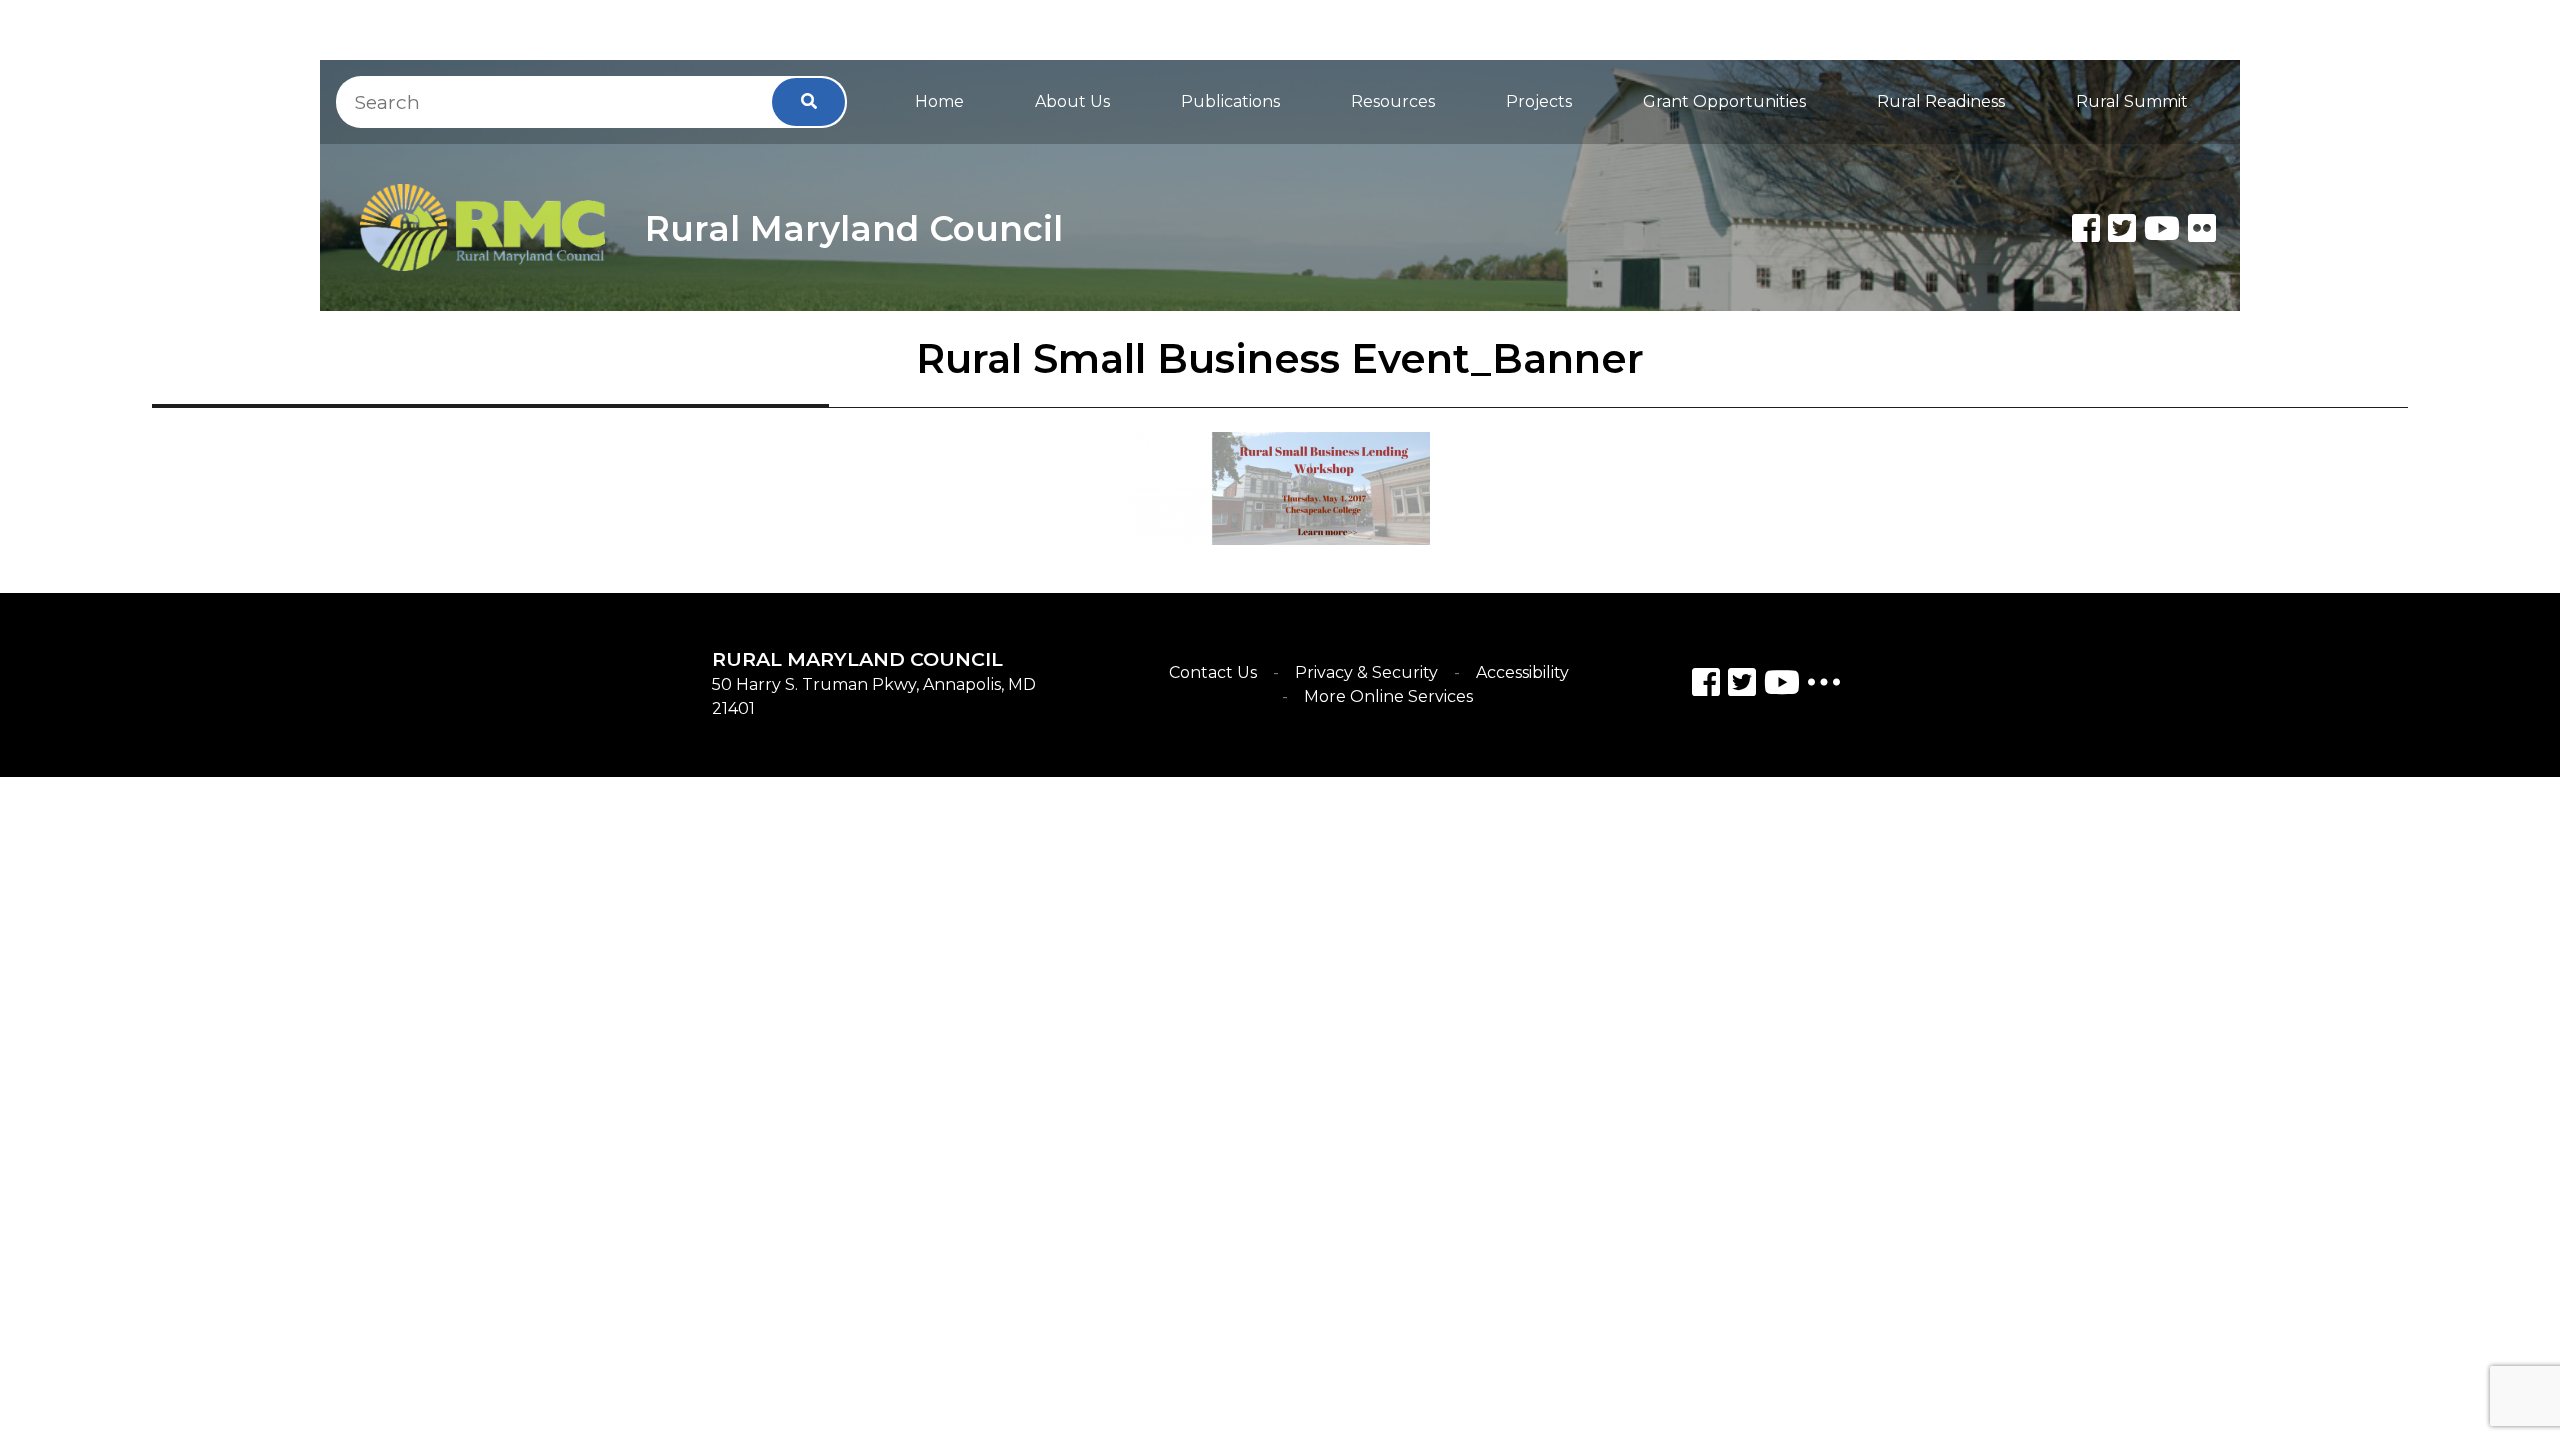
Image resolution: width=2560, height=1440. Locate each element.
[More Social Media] (1824, 686)
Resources (1393, 101)
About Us (1072, 101)
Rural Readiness (1941, 101)
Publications (1230, 101)
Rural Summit (2132, 101)
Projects (1539, 101)
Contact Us (1213, 672)
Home (939, 101)
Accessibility (1522, 672)
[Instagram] (1742, 685)
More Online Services (1388, 696)
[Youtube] (2162, 228)
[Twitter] (2122, 228)
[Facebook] (2086, 228)
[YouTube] (1782, 685)
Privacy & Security (1366, 672)
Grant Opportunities (1724, 101)
